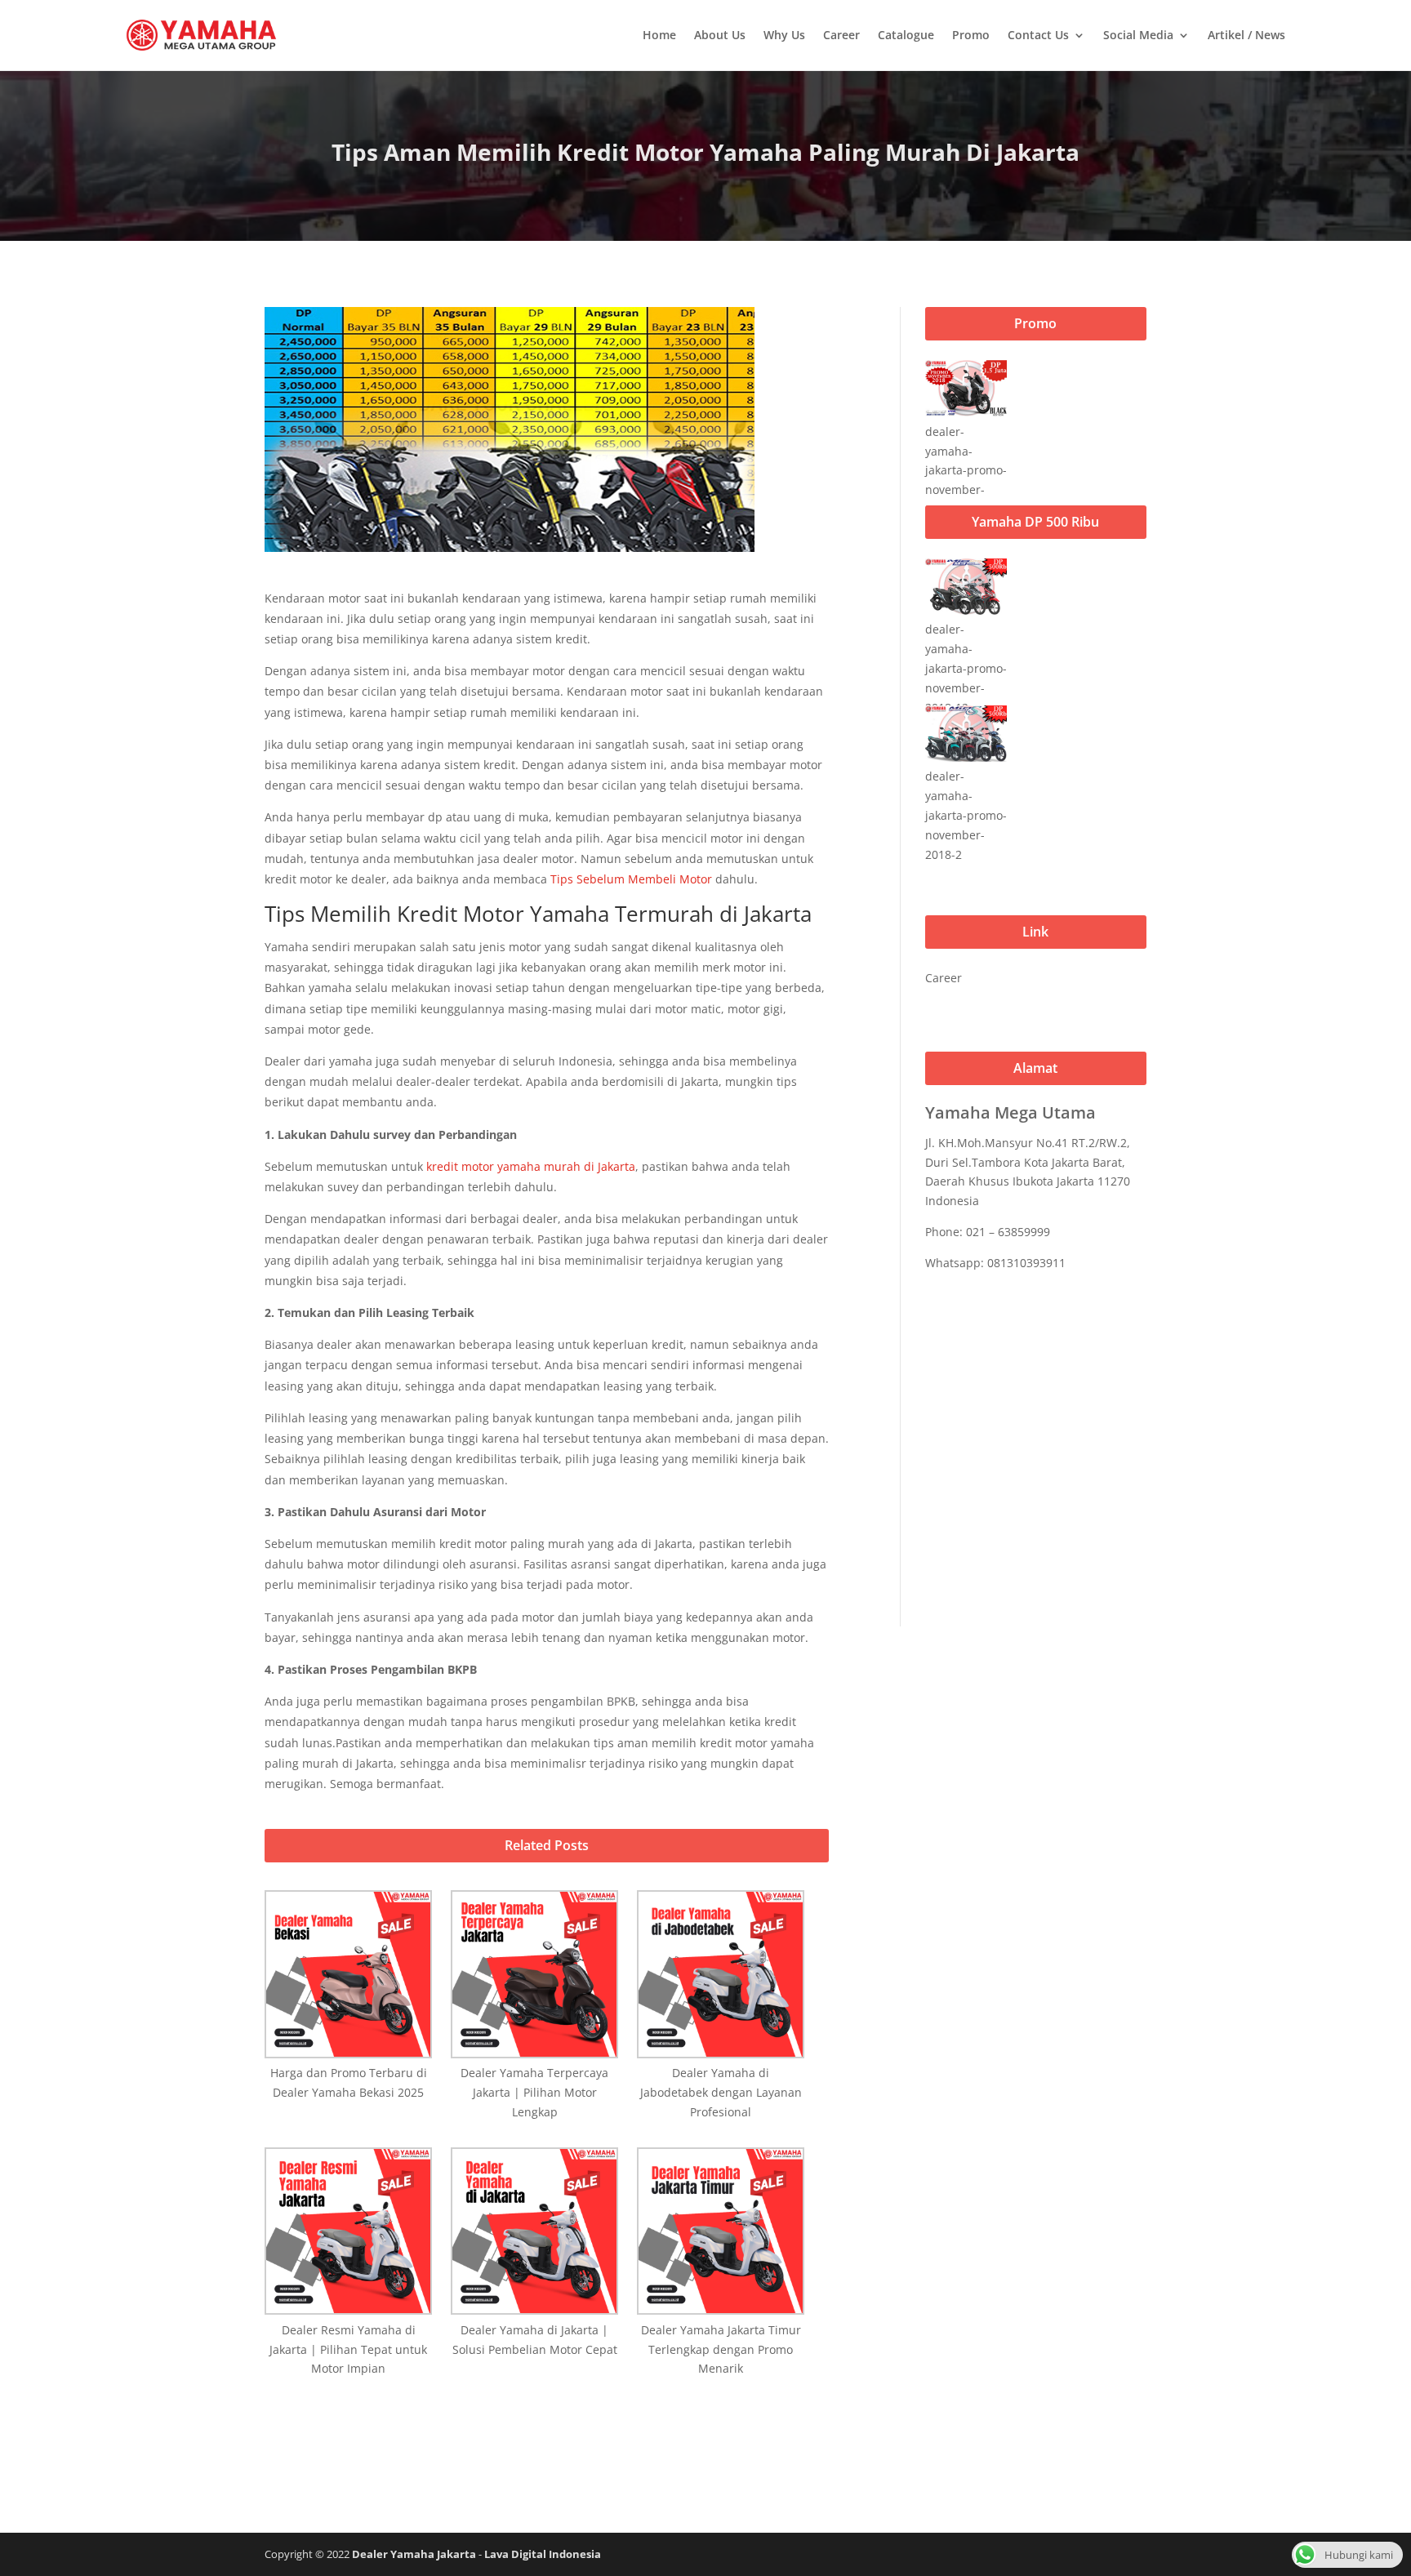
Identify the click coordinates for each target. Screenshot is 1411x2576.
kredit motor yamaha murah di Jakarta (531, 1166)
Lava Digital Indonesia (543, 2554)
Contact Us (1038, 35)
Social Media (1138, 35)
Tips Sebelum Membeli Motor (631, 879)
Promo (971, 35)
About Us (720, 35)
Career (841, 35)
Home (659, 35)
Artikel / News (1246, 35)
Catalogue (906, 35)
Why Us (784, 35)
